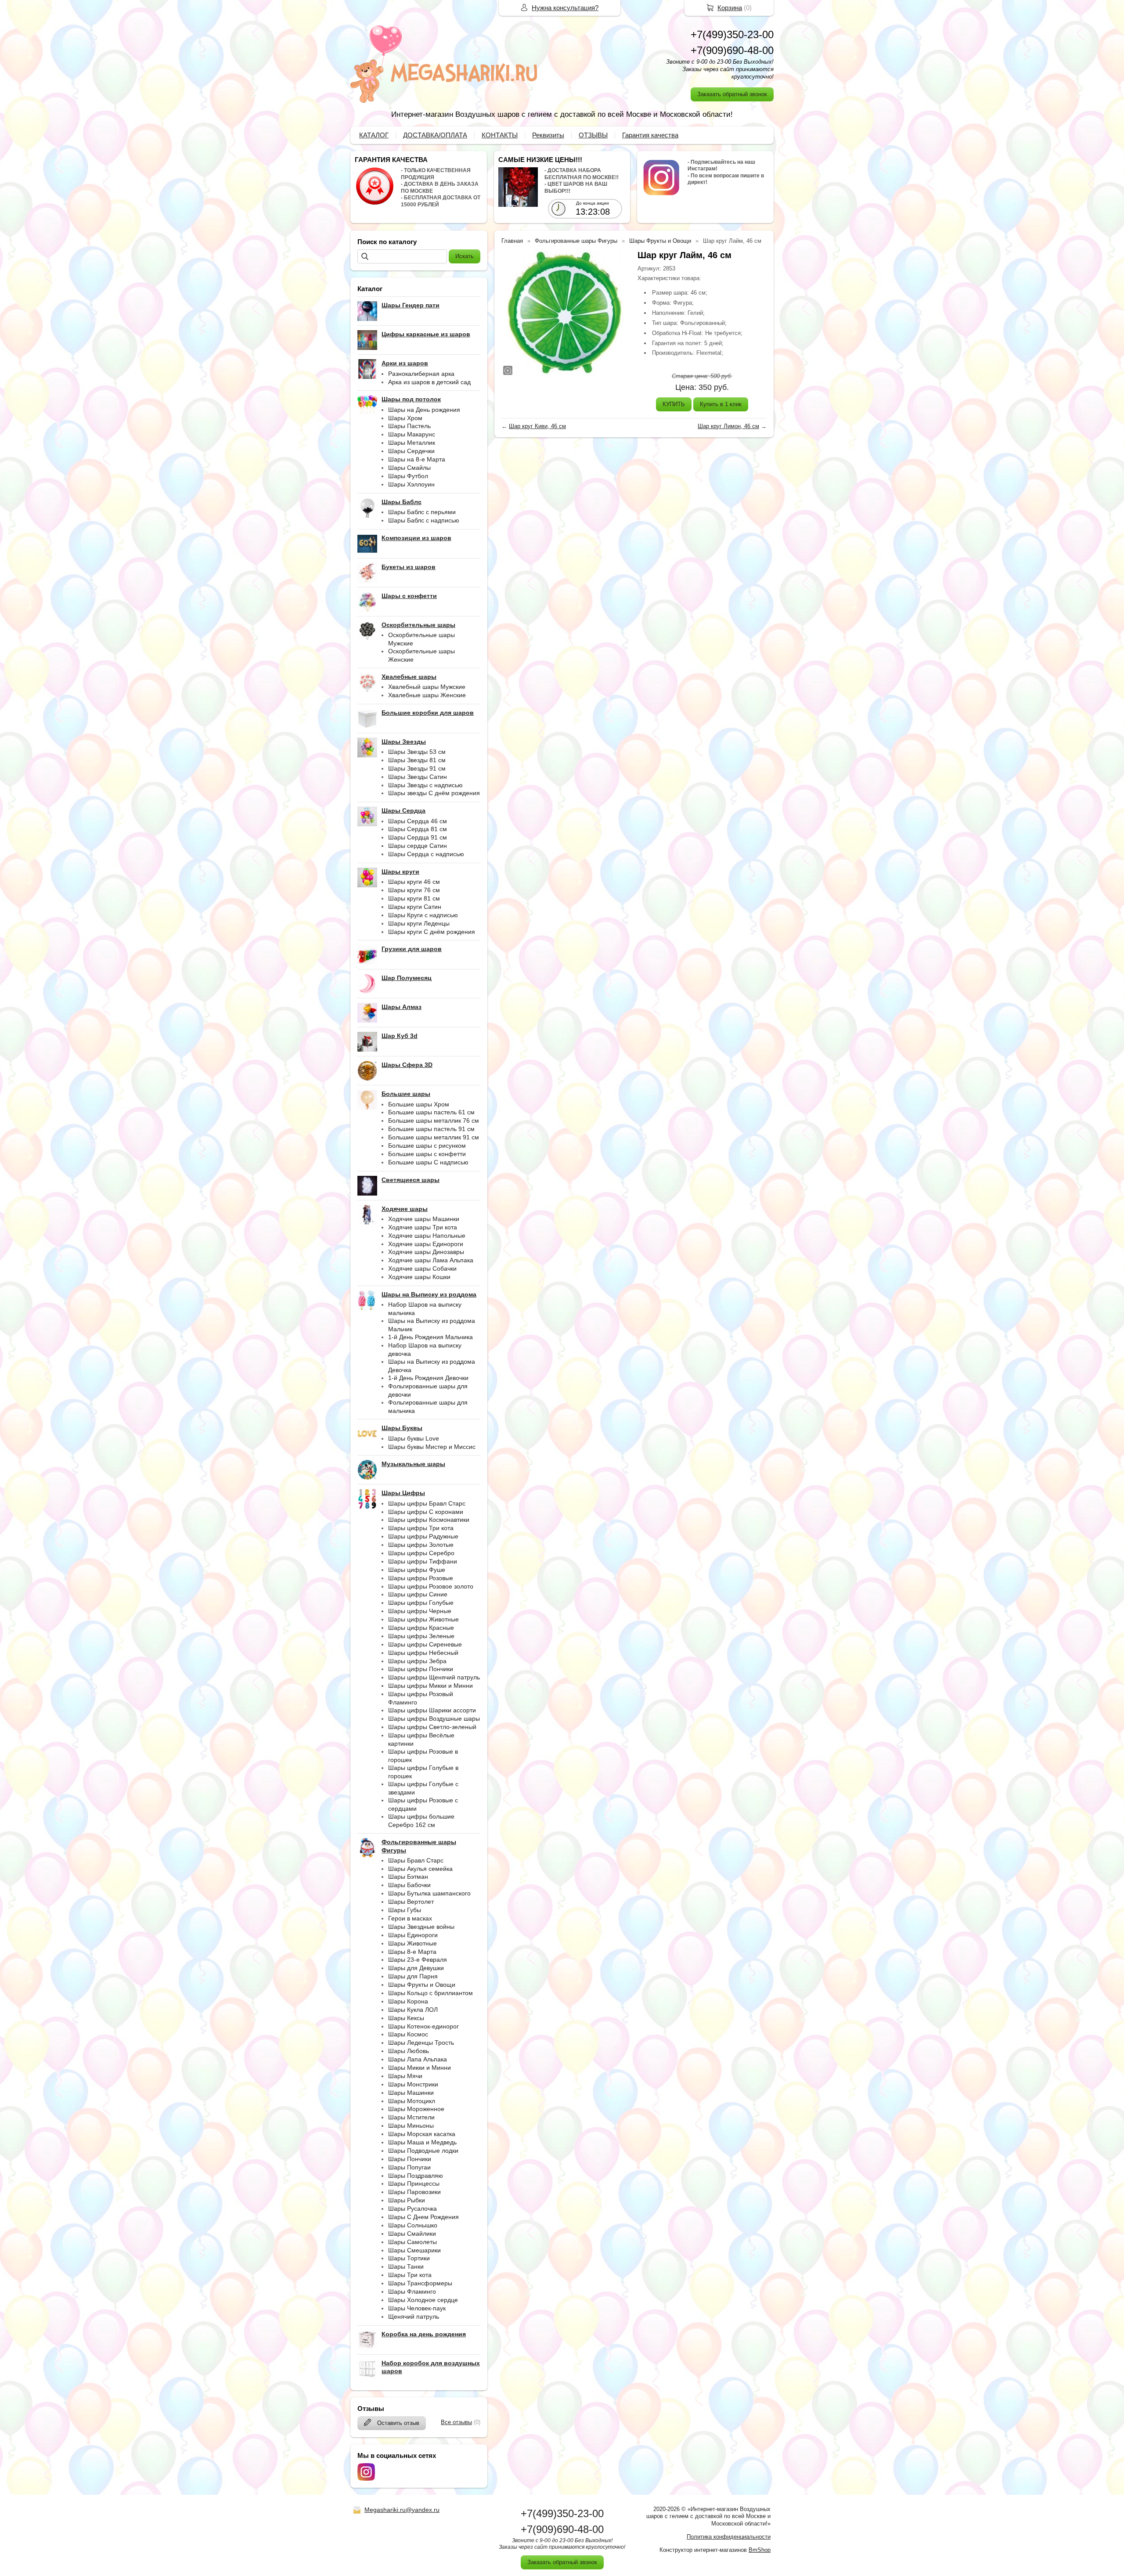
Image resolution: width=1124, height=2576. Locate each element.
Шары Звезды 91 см (417, 768)
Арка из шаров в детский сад (429, 382)
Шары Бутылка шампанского (429, 1893)
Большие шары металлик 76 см (434, 1120)
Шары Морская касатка (422, 2134)
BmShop (760, 2550)
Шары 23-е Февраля (418, 1960)
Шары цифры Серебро (421, 1553)
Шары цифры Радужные (423, 1536)
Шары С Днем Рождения (423, 2217)
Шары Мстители (411, 2117)
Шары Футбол (408, 476)
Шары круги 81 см (414, 898)
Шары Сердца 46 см (418, 821)
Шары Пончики (410, 2159)
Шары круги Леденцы (419, 923)
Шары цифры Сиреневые (425, 1644)
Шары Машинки (411, 2093)
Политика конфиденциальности (729, 2537)
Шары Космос (408, 2034)
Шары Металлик (412, 443)
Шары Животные (412, 1943)
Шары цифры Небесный (423, 1653)
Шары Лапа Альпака (418, 2059)
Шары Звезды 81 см (417, 760)
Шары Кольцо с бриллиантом (431, 1993)
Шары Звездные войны (421, 1927)
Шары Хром (405, 418)
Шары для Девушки (416, 1968)
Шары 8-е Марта (412, 1952)
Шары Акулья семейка (420, 1869)
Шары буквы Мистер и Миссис (432, 1447)
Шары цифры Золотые (421, 1545)
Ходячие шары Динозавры (426, 1252)
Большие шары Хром (419, 1104)
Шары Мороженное (416, 2109)
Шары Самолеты (412, 2242)
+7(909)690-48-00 (732, 50)
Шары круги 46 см (414, 882)
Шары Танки (406, 2266)
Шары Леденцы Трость (421, 2043)
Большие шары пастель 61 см (431, 1112)
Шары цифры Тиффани (423, 1561)
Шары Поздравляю (416, 2176)
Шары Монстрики (413, 2084)
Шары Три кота (410, 2275)
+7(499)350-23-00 (732, 34)
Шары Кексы (406, 2018)
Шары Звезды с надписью (425, 785)
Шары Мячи (405, 2076)
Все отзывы (456, 2422)
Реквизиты (548, 135)
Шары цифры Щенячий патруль (434, 1677)
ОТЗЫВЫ (593, 135)
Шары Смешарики (414, 2250)
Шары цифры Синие (418, 1594)
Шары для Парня (413, 1976)
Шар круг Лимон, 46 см (728, 426)
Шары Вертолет (411, 1902)
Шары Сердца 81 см (418, 829)
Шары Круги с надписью (423, 915)
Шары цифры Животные (423, 1619)
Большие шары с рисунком (427, 1146)
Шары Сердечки (411, 451)
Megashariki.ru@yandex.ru (402, 2510)
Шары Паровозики (414, 2192)
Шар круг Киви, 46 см (537, 426)
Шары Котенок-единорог (423, 2026)
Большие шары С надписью (428, 1162)
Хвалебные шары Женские (427, 695)
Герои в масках (410, 1918)
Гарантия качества (650, 135)
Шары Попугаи (409, 2167)
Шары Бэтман (408, 1877)
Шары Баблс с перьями (422, 512)
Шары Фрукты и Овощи (422, 1985)
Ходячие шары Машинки (424, 1219)
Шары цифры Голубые (421, 1603)
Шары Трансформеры (420, 2283)
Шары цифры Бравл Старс (427, 1503)
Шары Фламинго (412, 2291)
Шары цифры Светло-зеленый (432, 1727)
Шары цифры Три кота (421, 1528)
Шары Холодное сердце (423, 2300)
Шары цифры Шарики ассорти (432, 1710)
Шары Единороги (413, 1935)
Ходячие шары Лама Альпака (431, 1260)
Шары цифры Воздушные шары (434, 1719)
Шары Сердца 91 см (418, 837)
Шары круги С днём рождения (432, 932)
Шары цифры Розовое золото (431, 1586)
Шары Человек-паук (417, 2308)
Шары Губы (405, 1910)
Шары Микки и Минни (420, 2068)
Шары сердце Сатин (418, 846)
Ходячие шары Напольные (427, 1236)
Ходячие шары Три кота (423, 1227)
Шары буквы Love (414, 1438)
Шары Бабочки (409, 1885)
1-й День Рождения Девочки (428, 1378)
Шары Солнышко (413, 2225)
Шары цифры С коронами (426, 1512)
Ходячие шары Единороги (426, 1244)
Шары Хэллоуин (411, 484)
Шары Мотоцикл (412, 2101)
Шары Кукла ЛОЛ (413, 2010)
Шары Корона (408, 2001)
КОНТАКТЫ (500, 135)
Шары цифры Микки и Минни (431, 1686)
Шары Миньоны (411, 2126)
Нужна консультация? (565, 8)
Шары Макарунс (412, 434)
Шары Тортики (409, 2258)
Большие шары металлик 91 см (434, 1137)
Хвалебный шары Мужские (427, 687)
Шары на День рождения (424, 410)
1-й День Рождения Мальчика (431, 1337)
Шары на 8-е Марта (417, 459)
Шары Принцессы (414, 2183)
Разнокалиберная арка (421, 374)
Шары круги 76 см (414, 890)
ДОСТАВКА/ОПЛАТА (435, 135)
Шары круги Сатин (415, 907)
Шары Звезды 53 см (417, 752)
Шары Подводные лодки (423, 2151)
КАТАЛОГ (374, 135)
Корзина (730, 8)
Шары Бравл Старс (416, 1860)
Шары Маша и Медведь (422, 2142)
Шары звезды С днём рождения (434, 793)
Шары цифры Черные (420, 1611)
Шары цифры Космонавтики (429, 1520)
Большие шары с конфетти (427, 1154)
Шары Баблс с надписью (424, 520)
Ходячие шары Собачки (422, 1268)
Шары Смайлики (412, 2234)
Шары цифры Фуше (417, 1570)
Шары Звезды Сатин (418, 777)
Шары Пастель (409, 426)
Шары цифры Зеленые (421, 1636)
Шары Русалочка (412, 2209)
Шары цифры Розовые (421, 1578)
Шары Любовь (409, 2051)
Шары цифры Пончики (421, 1669)
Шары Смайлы (409, 468)
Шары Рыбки (407, 2200)
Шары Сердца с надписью (426, 854)
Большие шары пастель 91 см (431, 1129)
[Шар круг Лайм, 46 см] (565, 313)
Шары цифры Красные (421, 1628)
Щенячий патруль (414, 2317)
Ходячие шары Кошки (419, 1277)
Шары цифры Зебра (417, 1661)
